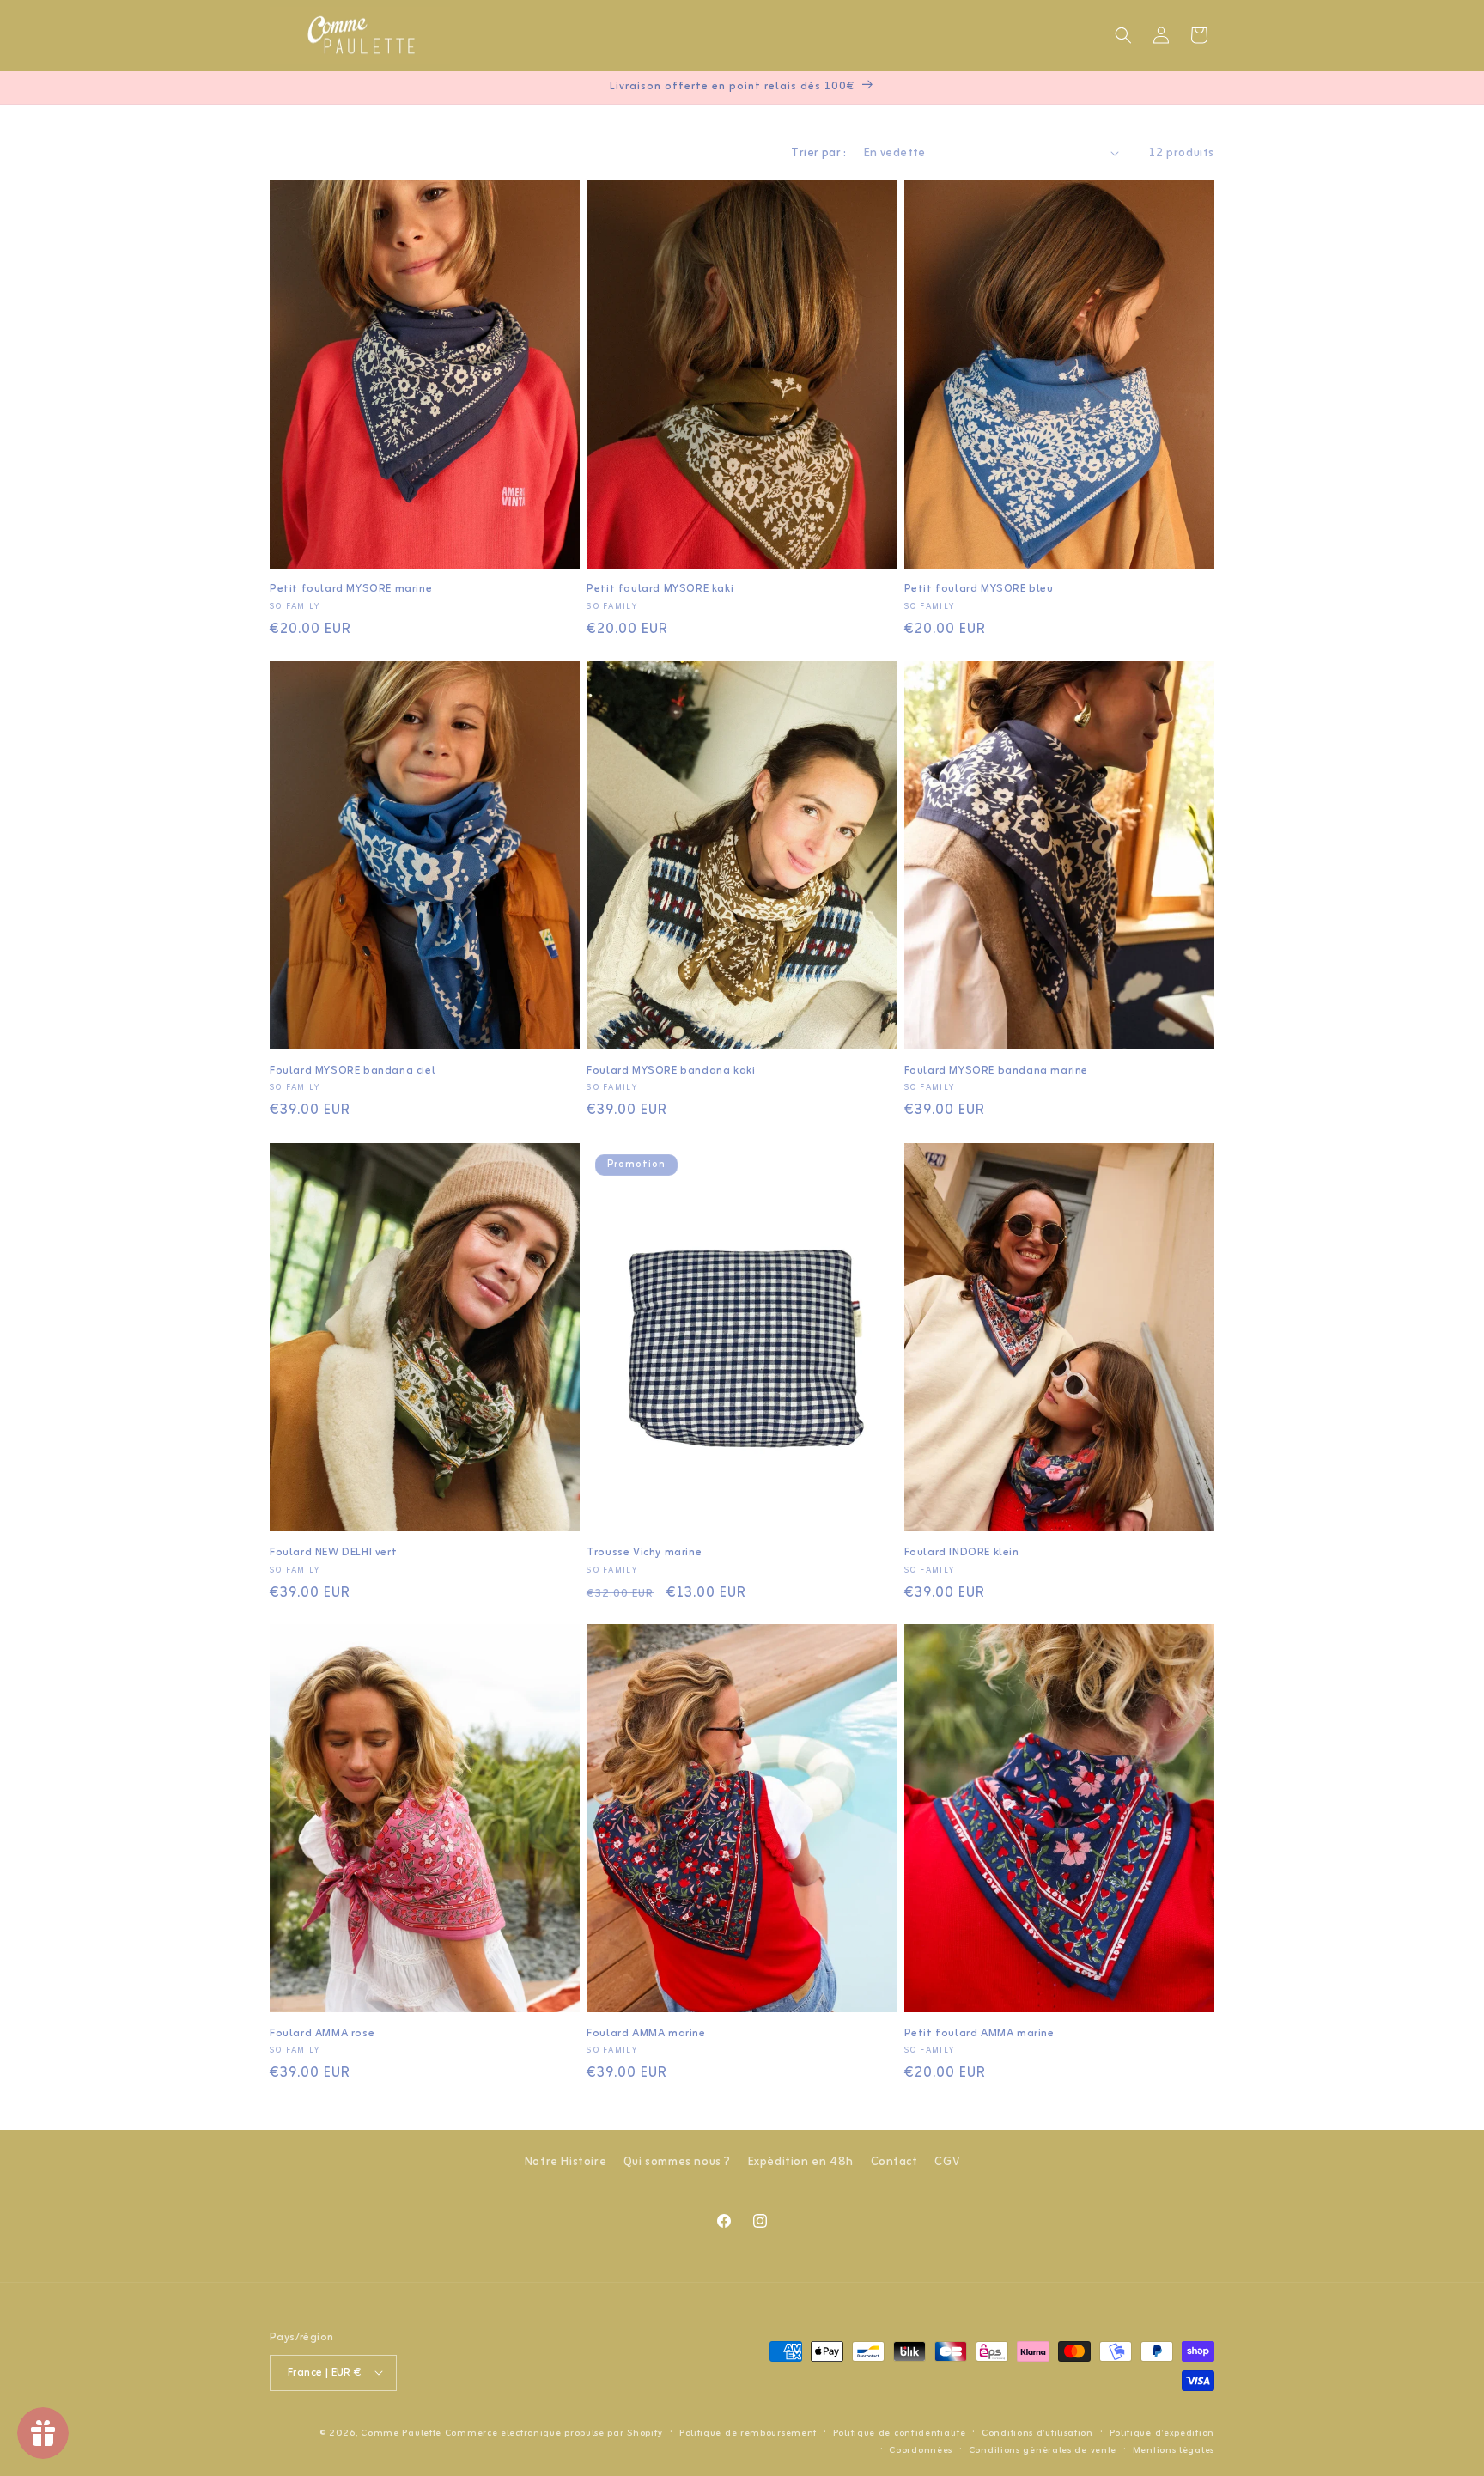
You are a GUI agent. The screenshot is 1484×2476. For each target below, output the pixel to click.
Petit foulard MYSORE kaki (660, 590)
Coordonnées (921, 2449)
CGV (947, 2162)
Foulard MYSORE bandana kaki (671, 1071)
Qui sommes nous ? (677, 2162)
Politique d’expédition (1162, 2432)
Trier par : (818, 153)
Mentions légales (1174, 2449)
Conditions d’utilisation (1037, 2432)
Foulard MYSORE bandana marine (996, 1071)
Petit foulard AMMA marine (979, 2034)
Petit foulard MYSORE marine (351, 590)
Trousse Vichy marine (644, 1552)
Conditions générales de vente (1043, 2449)
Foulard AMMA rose (322, 2034)
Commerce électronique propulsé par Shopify (554, 2432)
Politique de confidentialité (900, 2432)
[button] (1123, 35)
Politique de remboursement (748, 2432)
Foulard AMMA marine (646, 2034)
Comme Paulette (401, 2432)
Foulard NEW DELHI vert (333, 1552)
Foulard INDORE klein (962, 1552)
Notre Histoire (566, 2162)
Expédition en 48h (801, 2162)
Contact (894, 2162)
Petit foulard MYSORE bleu (979, 590)
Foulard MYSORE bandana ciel (353, 1071)
